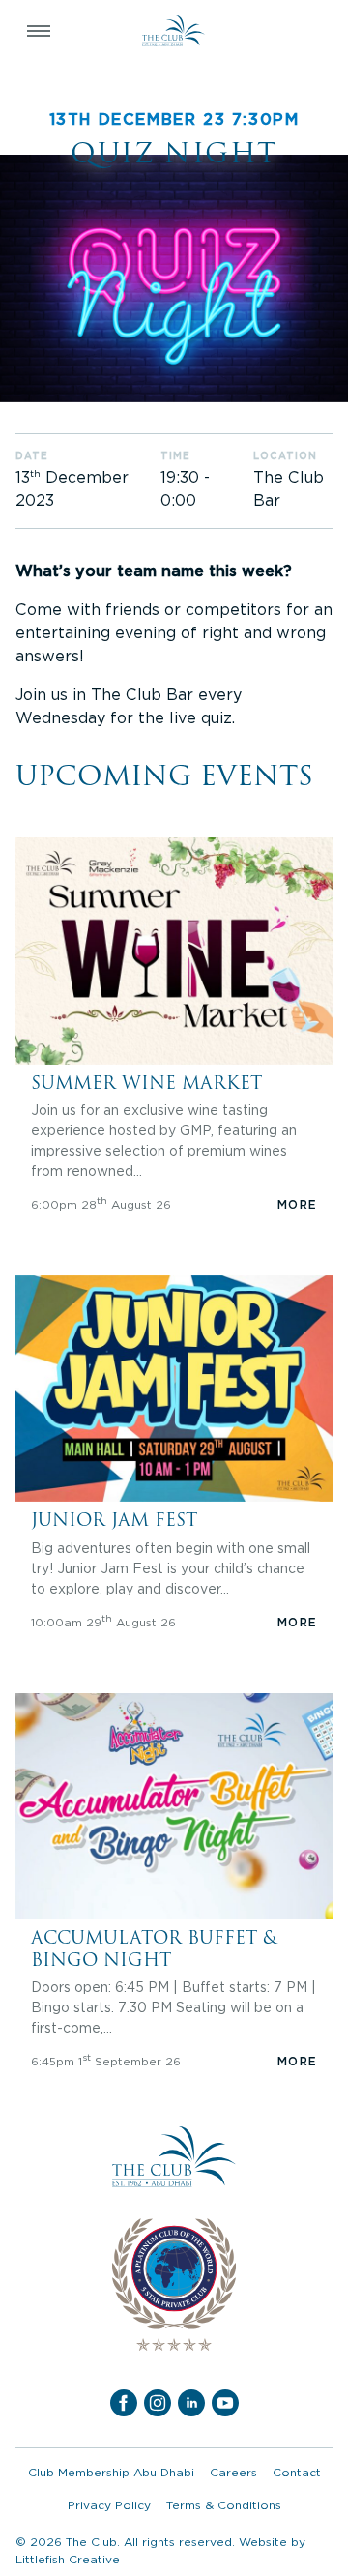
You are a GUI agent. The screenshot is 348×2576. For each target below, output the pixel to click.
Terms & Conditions (224, 2505)
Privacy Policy (109, 2505)
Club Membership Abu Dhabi (111, 2472)
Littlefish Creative (68, 2559)
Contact (297, 2472)
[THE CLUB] (174, 31)
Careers (233, 2472)
